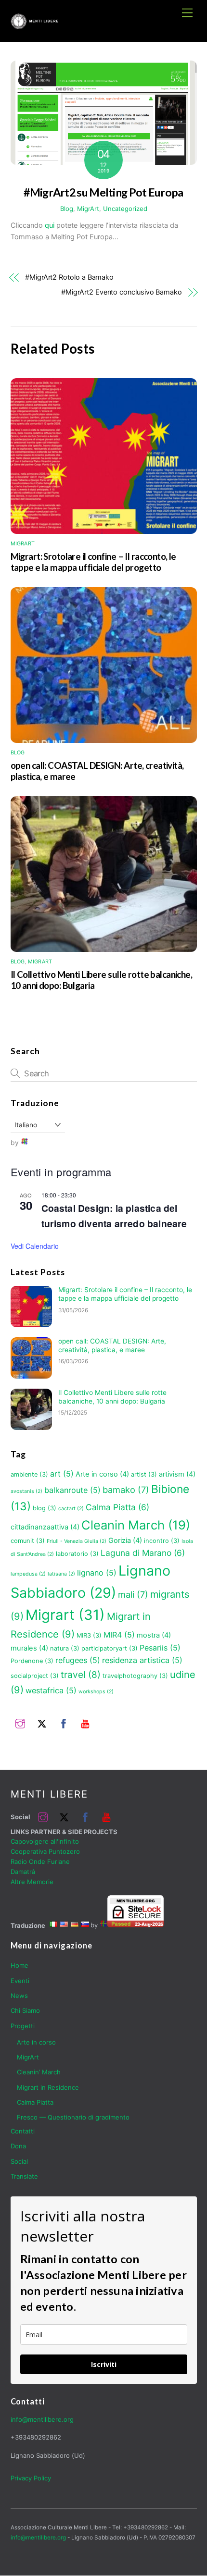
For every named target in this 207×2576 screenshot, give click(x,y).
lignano (97, 1573)
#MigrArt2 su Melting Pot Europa (103, 192)
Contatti (23, 2131)
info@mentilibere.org (42, 2419)
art (62, 1474)
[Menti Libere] (35, 25)
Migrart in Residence (48, 2087)
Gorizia (125, 1541)
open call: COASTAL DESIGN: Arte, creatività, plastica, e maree (112, 1345)
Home (19, 1965)
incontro (162, 1541)
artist (144, 1474)
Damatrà (23, 1872)
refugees (78, 1660)
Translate (24, 2176)
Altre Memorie (32, 1882)
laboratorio (77, 1554)
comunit (28, 1541)
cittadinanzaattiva (45, 1527)
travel (81, 1675)
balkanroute (72, 1490)
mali (133, 1594)
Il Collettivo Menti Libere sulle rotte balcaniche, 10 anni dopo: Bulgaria (112, 1397)
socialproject (35, 1676)
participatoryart (110, 1648)
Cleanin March (136, 1525)
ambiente (29, 1474)
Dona (18, 2146)
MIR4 (119, 1635)
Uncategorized (125, 209)
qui (50, 225)
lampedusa (28, 1574)
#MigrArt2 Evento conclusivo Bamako (122, 292)
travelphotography (135, 1676)
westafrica (51, 1690)
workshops (96, 1692)
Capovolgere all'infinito (45, 1841)
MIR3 (89, 1635)
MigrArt (88, 209)
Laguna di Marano (143, 1553)
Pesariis (160, 1648)
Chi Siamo (25, 2010)
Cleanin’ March (39, 2072)
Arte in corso (102, 1474)
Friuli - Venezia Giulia (77, 1541)
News (19, 1996)
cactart (71, 1509)
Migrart (65, 1615)
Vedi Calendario (35, 1246)
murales (29, 1648)
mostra (154, 1635)
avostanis (26, 1491)
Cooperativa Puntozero (45, 1851)
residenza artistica (142, 1660)
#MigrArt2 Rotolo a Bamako (69, 277)
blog (45, 1508)
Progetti (23, 2026)
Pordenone (32, 1661)
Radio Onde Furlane (40, 1861)
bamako (126, 1490)
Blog (67, 209)
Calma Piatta (117, 1507)
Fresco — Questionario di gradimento (73, 2117)
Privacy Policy (31, 2478)
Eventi (20, 1981)
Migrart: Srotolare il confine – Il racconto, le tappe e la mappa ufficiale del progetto (93, 562)
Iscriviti (104, 2364)
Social (19, 2161)
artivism (177, 1474)
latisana (61, 1574)
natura (65, 1648)
